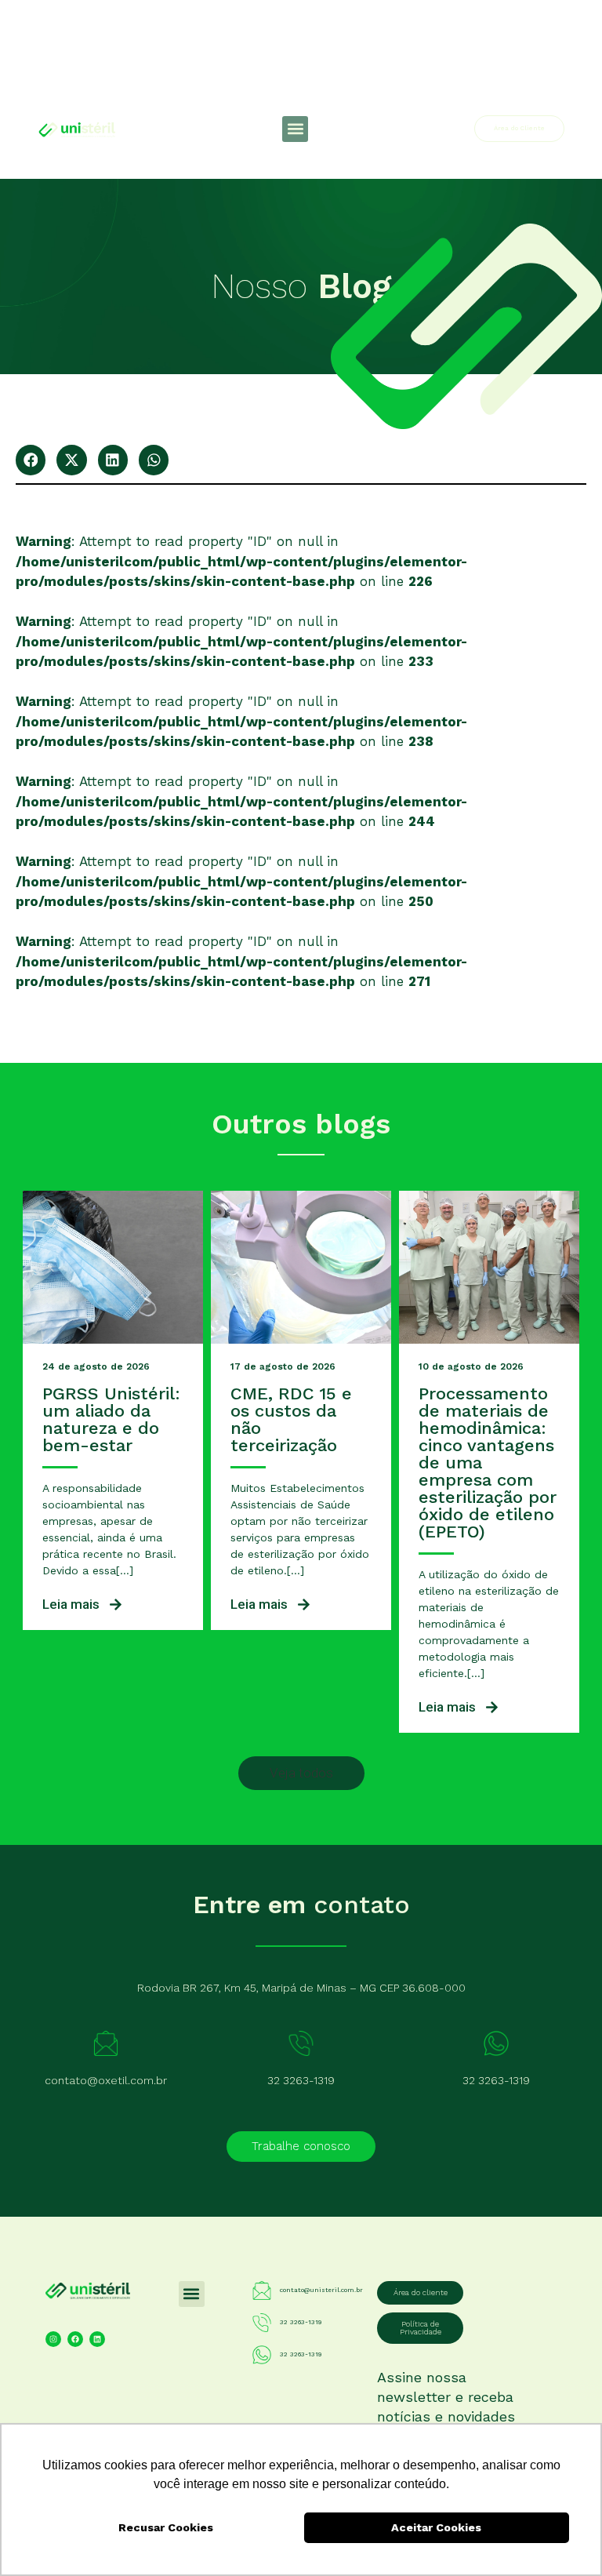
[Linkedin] (97, 2339)
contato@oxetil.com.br (106, 2080)
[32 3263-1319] (301, 2043)
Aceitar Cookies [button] (436, 2527)
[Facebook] (75, 2339)
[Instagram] (53, 2339)
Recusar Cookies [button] (166, 2527)
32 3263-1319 (301, 2080)
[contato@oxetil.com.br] (106, 2043)
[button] (295, 129)
